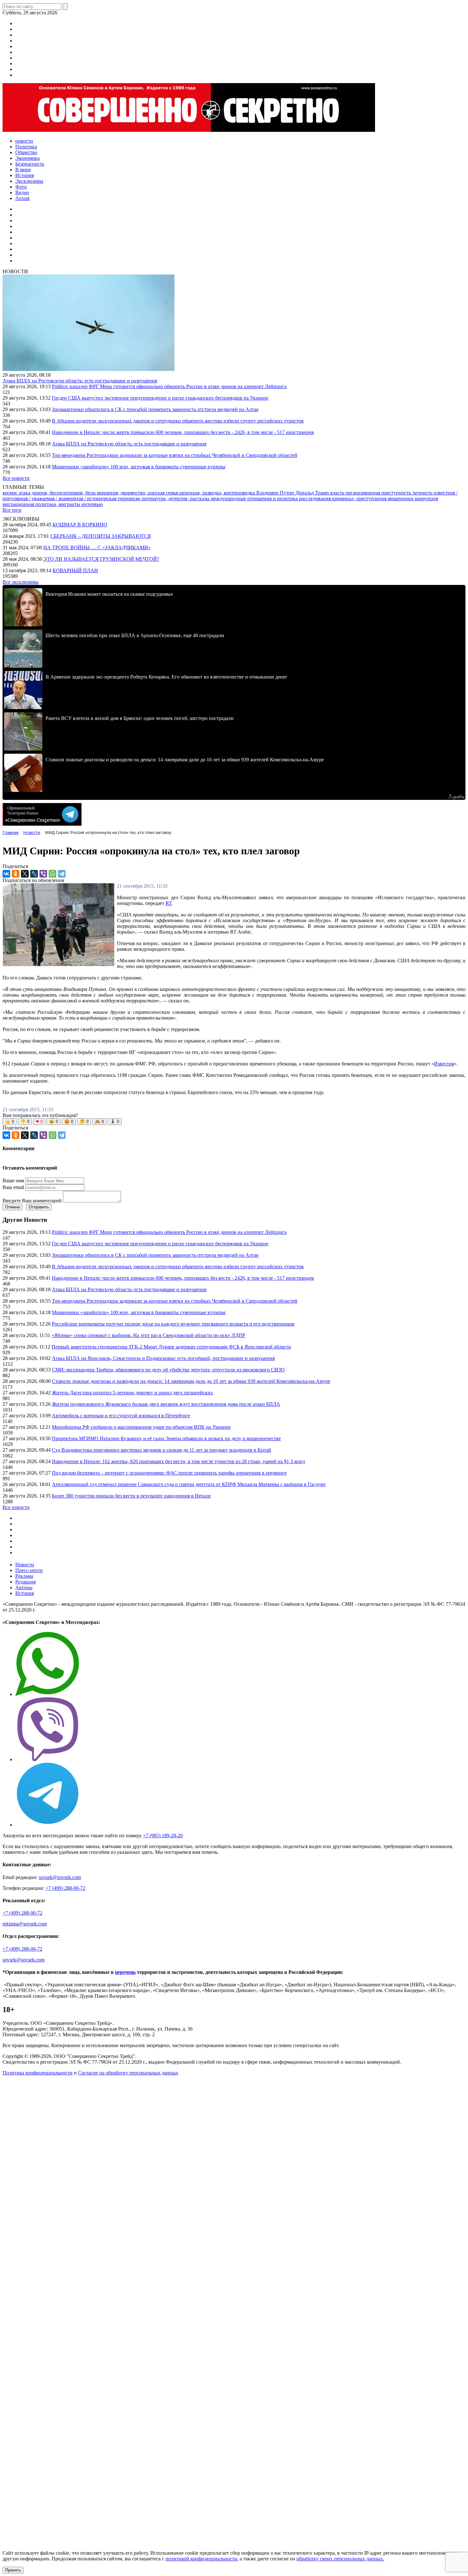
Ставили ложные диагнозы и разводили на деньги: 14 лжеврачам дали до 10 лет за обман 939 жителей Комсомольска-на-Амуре (191, 1381)
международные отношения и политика (255, 498)
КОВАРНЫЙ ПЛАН (75, 570)
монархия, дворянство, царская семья (138, 493)
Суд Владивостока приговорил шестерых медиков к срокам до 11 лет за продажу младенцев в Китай (162, 1450)
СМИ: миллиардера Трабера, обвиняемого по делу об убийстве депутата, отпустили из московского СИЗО (168, 1370)
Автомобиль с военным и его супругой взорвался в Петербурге (121, 1416)
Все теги (12, 510)
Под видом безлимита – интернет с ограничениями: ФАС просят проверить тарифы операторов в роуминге (169, 1473)
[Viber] (43, 874)
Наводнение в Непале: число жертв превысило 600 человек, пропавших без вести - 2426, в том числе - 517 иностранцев (183, 432)
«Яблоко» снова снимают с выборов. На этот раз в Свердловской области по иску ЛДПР (148, 1335)
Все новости (16, 478)
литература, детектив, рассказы (176, 498)
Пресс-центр (29, 1570)
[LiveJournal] (34, 874)
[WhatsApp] (53, 874)
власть (338, 493)
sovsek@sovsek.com (60, 1877)
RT (169, 903)
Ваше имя (13, 1181)
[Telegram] (62, 874)
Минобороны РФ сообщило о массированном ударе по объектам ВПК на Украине (141, 1427)
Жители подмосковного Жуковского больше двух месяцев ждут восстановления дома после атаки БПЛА (166, 1404)
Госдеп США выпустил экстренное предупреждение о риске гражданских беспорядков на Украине (160, 398)
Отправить (39, 1207)
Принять (13, 2570)
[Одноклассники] (16, 874)
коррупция (426, 498)
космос (11, 493)
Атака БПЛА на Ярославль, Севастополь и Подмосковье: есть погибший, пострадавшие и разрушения (163, 1358)
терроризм (129, 498)
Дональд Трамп (313, 493)
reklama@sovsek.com (25, 1924)
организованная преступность (379, 493)
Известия (444, 1064)
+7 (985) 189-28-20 (163, 1836)
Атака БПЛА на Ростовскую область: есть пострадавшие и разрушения (80, 381)
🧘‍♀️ (115, 1122)
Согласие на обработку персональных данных (128, 2073)
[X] (25, 874)
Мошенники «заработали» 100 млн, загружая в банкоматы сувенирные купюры (139, 467)
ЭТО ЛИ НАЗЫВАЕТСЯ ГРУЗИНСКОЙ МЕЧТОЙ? (101, 559)
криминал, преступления (360, 498)
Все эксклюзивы (21, 582)
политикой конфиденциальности (201, 2559)
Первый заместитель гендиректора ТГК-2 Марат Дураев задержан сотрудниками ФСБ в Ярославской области (171, 1347)
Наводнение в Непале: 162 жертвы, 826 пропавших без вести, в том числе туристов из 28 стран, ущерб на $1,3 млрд (178, 1461)
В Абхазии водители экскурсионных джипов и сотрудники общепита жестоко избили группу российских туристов (178, 421)
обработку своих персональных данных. (340, 2559)
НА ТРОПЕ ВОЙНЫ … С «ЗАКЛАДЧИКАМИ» (97, 548)
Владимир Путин (276, 493)
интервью (92, 504)
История (25, 1593)
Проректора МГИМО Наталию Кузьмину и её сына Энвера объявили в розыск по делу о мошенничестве (166, 1438)
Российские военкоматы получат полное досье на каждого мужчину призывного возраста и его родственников (173, 1324)
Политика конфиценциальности (38, 2073)
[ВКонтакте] (6, 874)
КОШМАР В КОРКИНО (80, 525)
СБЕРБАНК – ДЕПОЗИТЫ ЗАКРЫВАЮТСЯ (101, 536)
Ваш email (13, 1187)
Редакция (25, 1582)
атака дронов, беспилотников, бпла (58, 493)
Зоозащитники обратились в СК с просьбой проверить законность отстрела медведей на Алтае (155, 409)
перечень (125, 1972)
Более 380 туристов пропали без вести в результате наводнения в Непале (131, 1496)
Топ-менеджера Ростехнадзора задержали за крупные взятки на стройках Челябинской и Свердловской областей (175, 455)
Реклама (24, 1576)
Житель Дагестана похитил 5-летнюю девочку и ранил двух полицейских (132, 1393)
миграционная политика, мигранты (42, 504)
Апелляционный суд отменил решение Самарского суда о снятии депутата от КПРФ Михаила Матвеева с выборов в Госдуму (189, 1484)
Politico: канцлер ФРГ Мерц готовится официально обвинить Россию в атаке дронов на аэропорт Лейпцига (169, 386)
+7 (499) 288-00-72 (65, 1888)
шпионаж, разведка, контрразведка (218, 493)
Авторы (24, 1587)
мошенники (401, 498)
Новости (25, 1565)
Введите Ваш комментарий (32, 1201)
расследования (316, 498)
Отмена (12, 1207)
